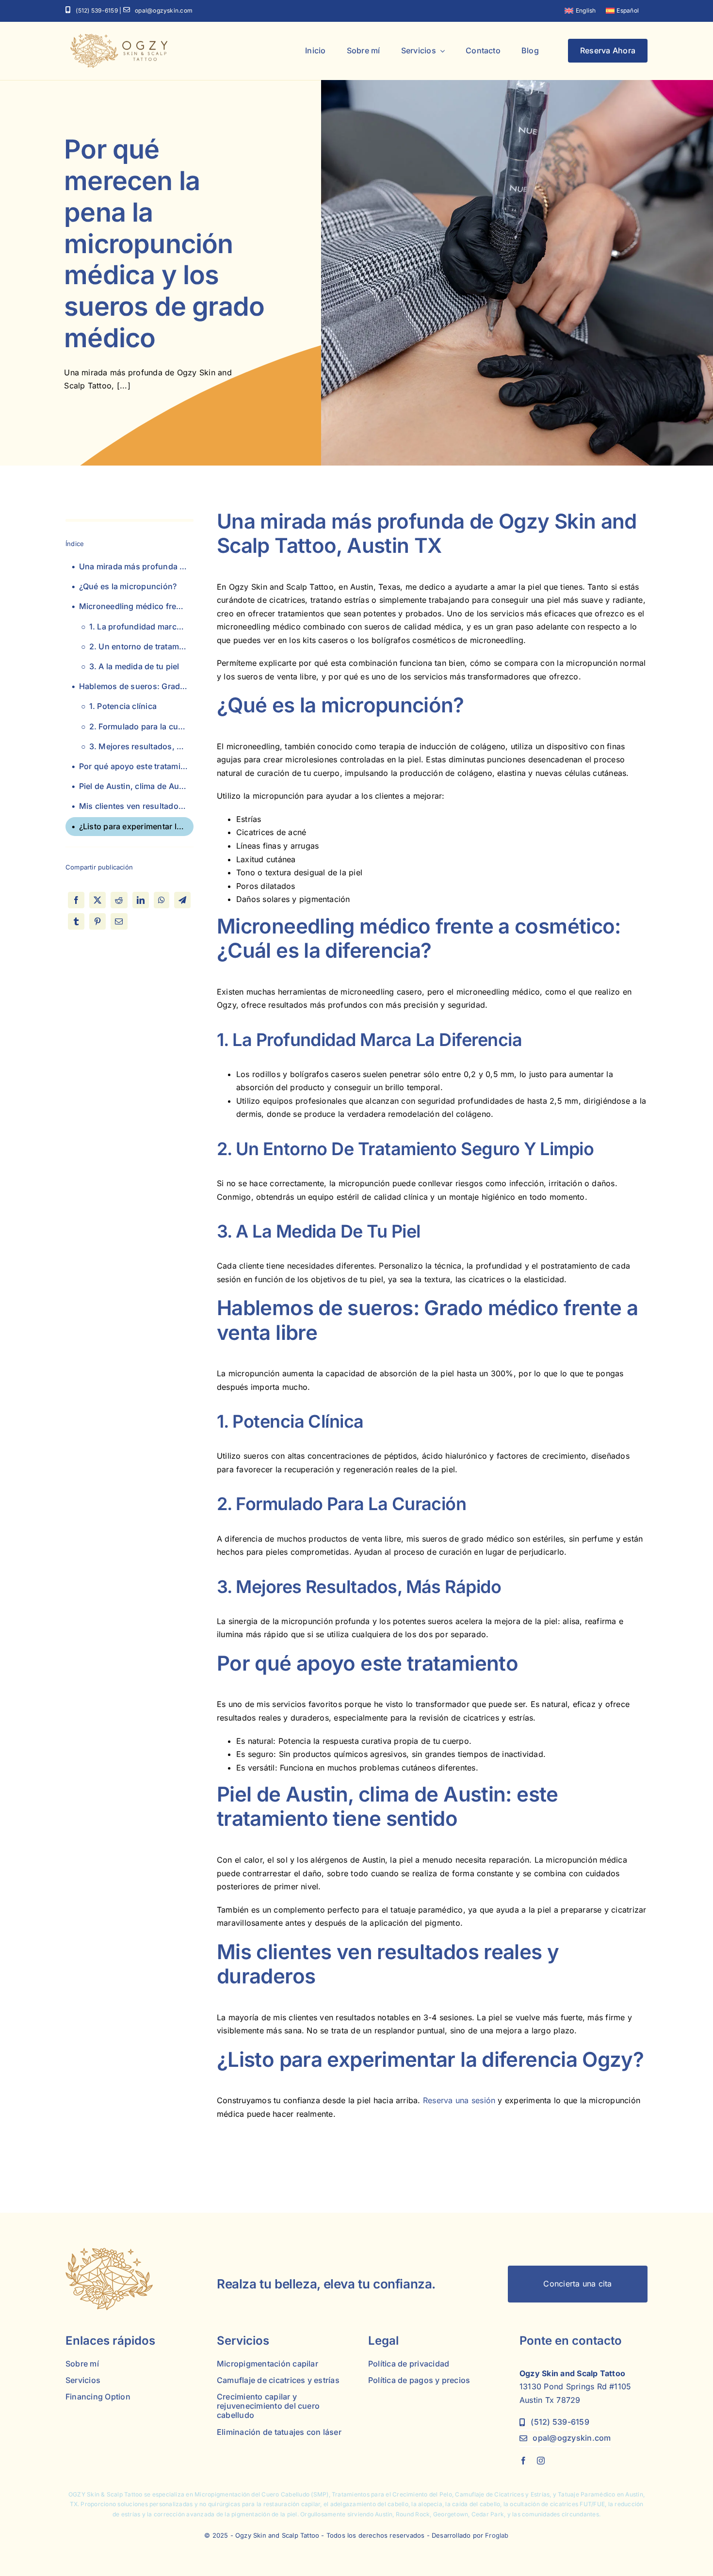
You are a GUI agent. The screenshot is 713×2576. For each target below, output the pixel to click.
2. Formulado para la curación (141, 726)
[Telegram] (182, 900)
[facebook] (523, 2461)
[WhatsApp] (162, 900)
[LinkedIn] (141, 900)
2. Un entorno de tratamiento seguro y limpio (141, 646)
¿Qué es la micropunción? (128, 586)
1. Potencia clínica (123, 706)
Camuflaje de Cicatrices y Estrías (502, 2494)
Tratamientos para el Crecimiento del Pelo (392, 2494)
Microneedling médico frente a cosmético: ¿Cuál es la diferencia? (136, 606)
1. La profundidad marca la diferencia (141, 627)
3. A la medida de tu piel (134, 666)
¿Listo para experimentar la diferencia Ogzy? (136, 826)
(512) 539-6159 (97, 10)
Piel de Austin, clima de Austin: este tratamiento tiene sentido (136, 786)
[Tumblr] (76, 921)
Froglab (497, 2535)
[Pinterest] (97, 921)
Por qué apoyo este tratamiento (136, 766)
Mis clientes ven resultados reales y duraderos (136, 806)
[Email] (119, 921)
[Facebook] (76, 900)
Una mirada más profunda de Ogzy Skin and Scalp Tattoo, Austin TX (136, 566)
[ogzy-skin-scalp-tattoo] (119, 38)
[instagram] (541, 2461)
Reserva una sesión (459, 2100)
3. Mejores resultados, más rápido (141, 746)
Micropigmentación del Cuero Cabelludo (252, 2494)
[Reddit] (119, 900)
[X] (97, 900)
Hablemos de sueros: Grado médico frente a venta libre (136, 686)
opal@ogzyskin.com (164, 10)
